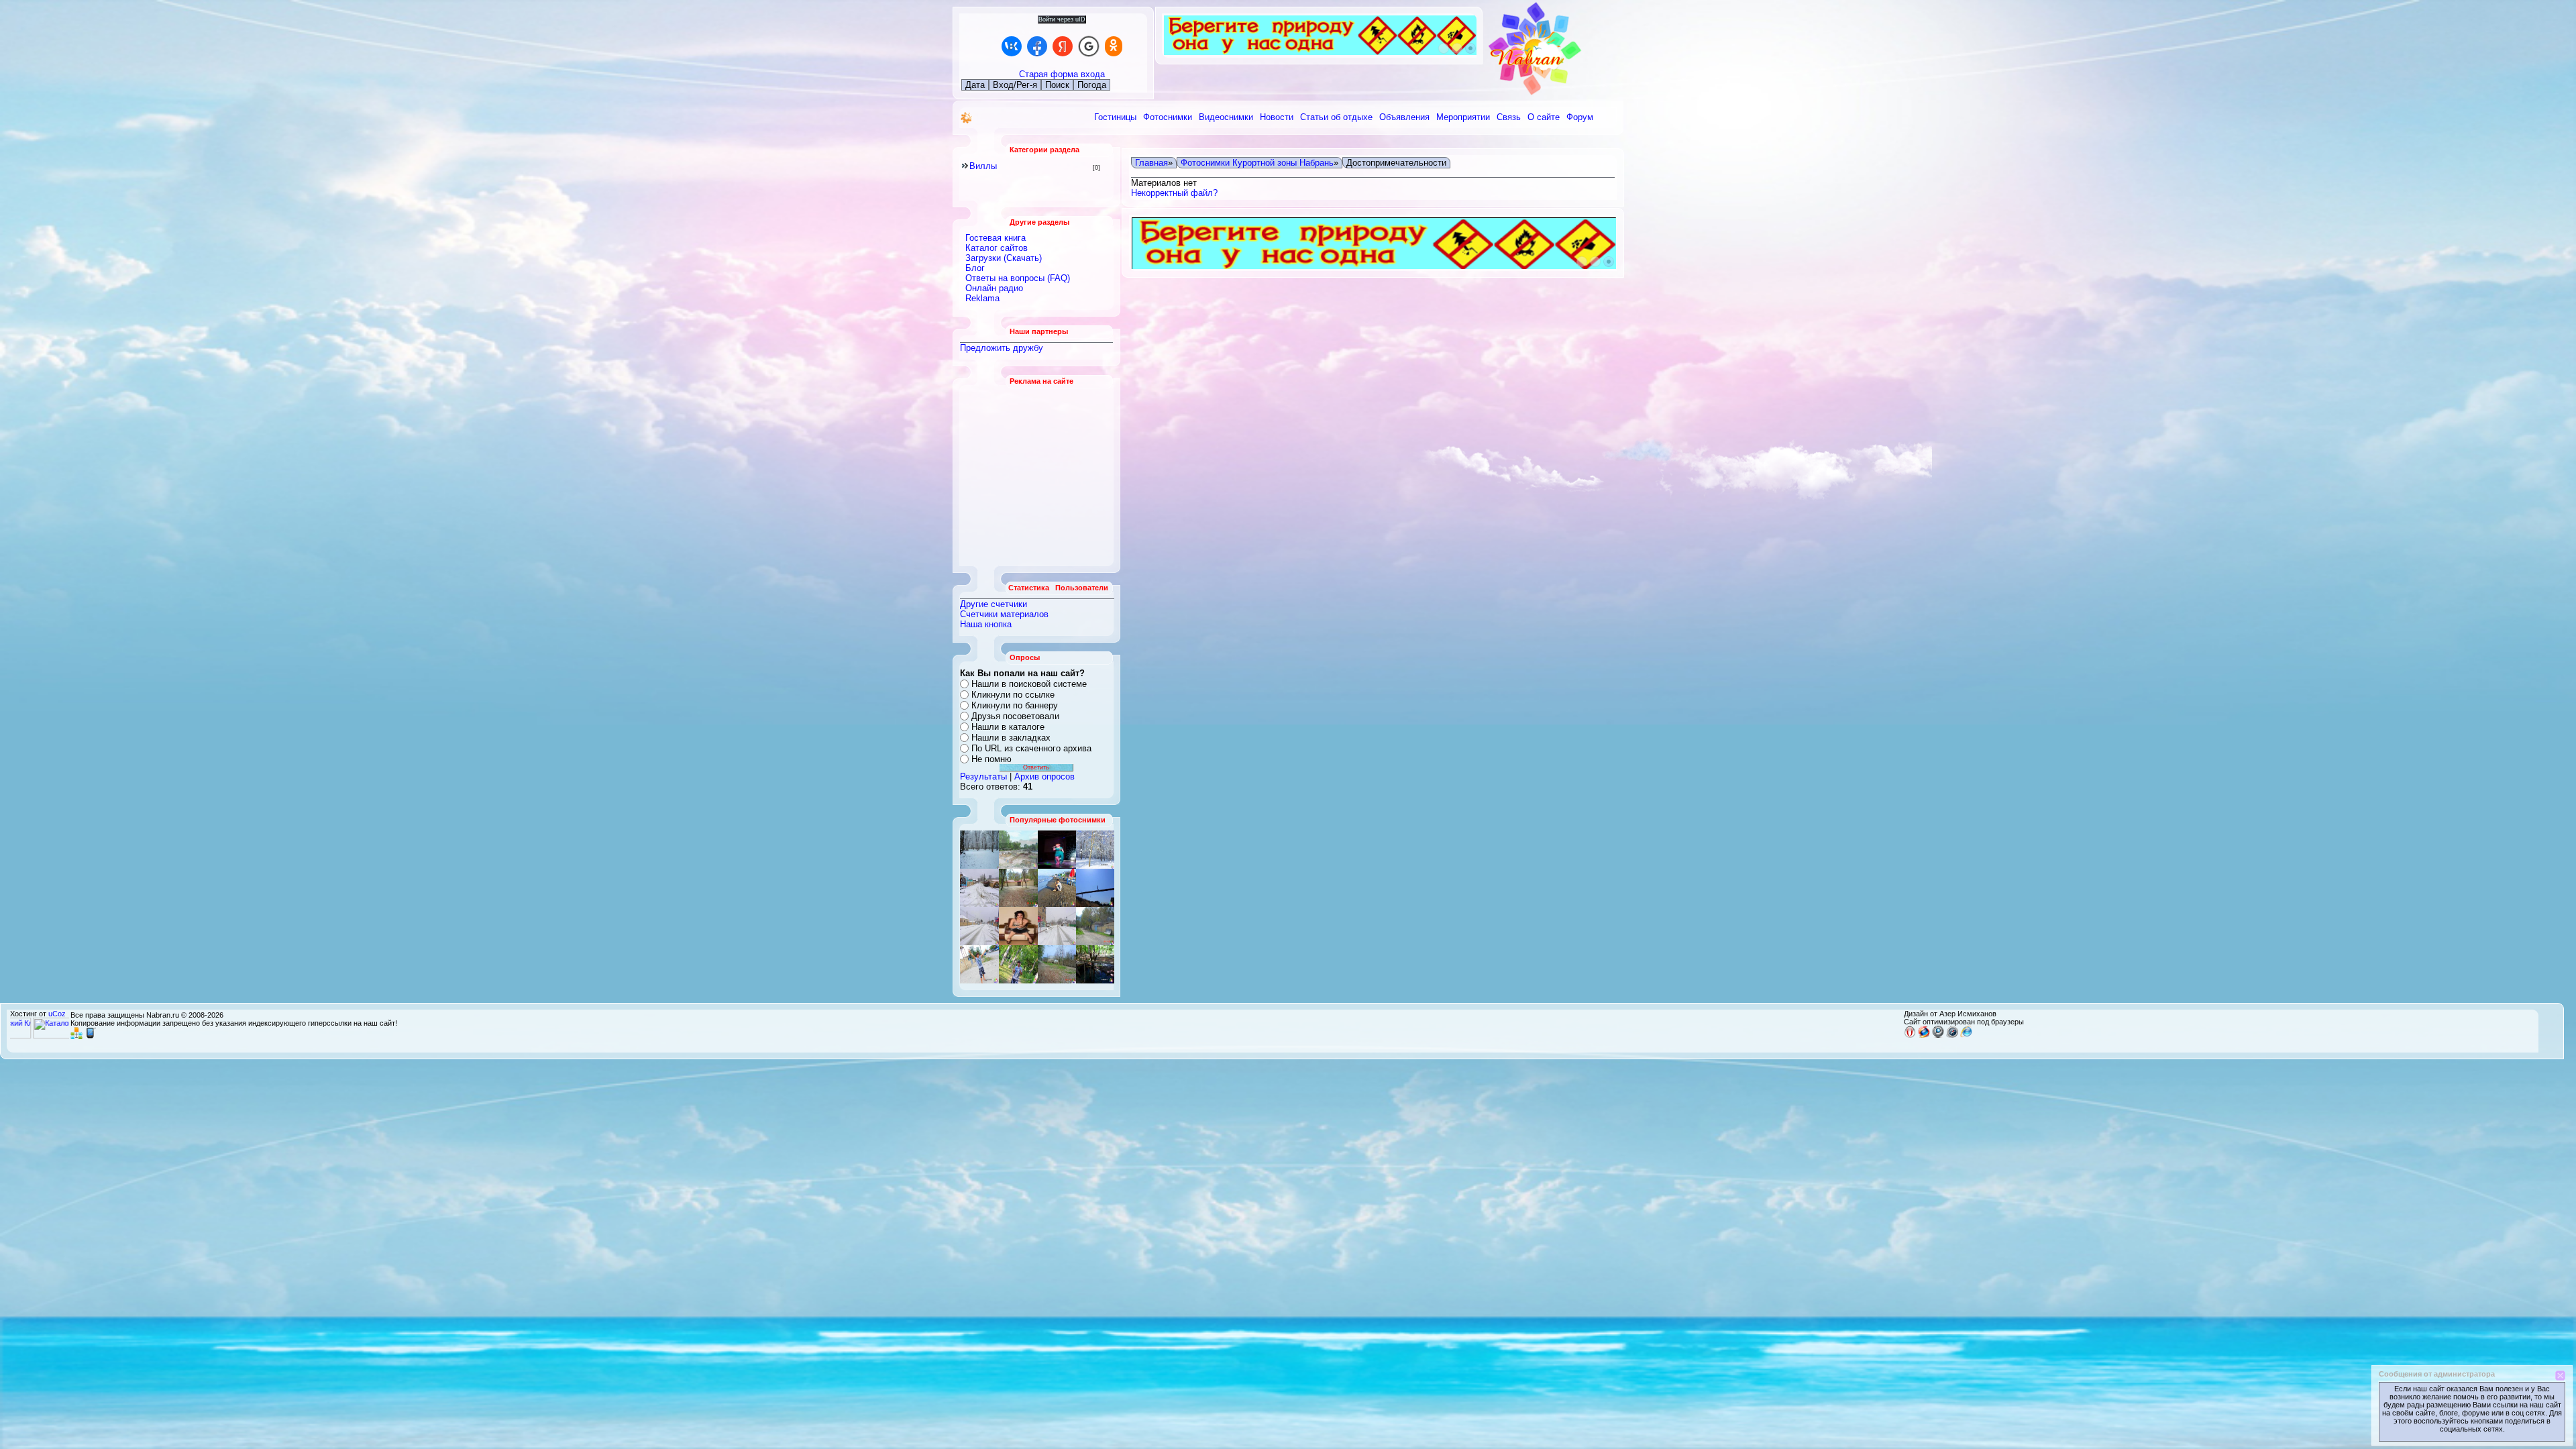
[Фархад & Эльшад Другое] (979, 888)
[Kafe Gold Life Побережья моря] (1095, 850)
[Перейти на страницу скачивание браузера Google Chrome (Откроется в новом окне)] (1938, 1035)
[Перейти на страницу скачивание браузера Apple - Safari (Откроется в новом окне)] (1952, 1035)
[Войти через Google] (1089, 46)
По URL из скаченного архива (1031, 748)
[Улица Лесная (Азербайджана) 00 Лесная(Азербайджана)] (1057, 964)
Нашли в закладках (1011, 738)
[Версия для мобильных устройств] (91, 1036)
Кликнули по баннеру (1015, 705)
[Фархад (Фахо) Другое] (1018, 964)
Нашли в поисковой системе (1029, 684)
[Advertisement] (1037, 476)
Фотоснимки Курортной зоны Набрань (1257, 163)
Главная (1151, 163)
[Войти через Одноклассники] (1114, 46)
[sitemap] (76, 1036)
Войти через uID (1062, 19)
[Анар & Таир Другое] (1095, 888)
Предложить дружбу (1002, 348)
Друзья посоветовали (1015, 716)
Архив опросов (1044, 776)
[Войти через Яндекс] (1063, 46)
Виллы (983, 166)
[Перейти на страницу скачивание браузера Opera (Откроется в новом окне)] (1910, 1035)
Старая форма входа (1062, 74)
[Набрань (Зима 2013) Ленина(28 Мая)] (1018, 850)
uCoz (57, 1014)
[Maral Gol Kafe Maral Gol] (1095, 964)
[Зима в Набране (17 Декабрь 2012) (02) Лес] (979, 850)
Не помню (991, 759)
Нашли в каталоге (1008, 727)
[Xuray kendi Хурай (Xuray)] (1057, 850)
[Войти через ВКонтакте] (1012, 46)
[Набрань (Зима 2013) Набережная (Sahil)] (979, 926)
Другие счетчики (994, 604)
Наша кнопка (986, 624)
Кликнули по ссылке (1013, 695)
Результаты (983, 776)
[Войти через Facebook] (1037, 46)
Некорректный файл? (1174, 193)
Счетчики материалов (1004, 614)
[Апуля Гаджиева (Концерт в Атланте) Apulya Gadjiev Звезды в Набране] (1018, 926)
